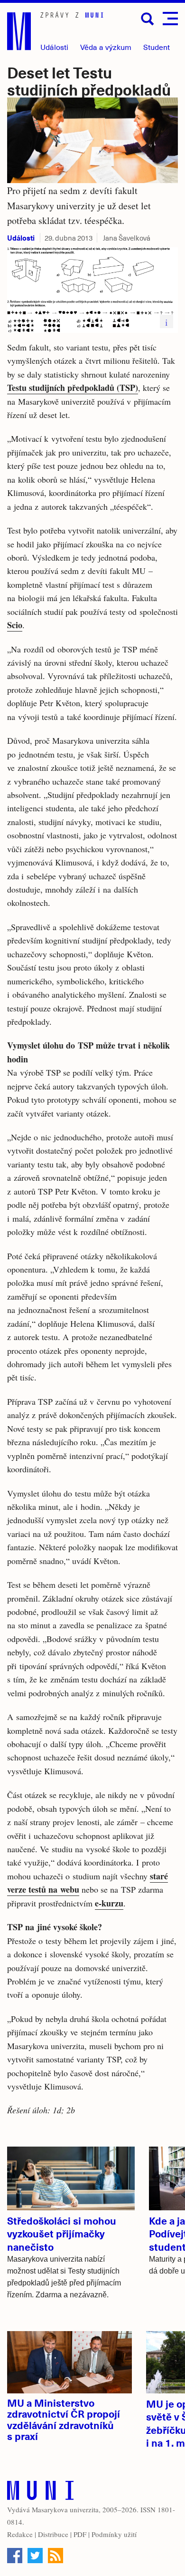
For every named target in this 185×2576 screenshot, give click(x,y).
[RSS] (55, 2556)
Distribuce (53, 2534)
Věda (106, 47)
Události (54, 47)
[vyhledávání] (148, 19)
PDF (80, 2534)
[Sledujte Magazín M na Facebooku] (15, 2556)
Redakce (20, 2534)
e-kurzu (109, 1903)
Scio (15, 625)
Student (157, 47)
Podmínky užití (114, 2534)
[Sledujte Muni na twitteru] (35, 2556)
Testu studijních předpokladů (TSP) (73, 388)
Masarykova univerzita (65, 2509)
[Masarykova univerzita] (40, 2493)
